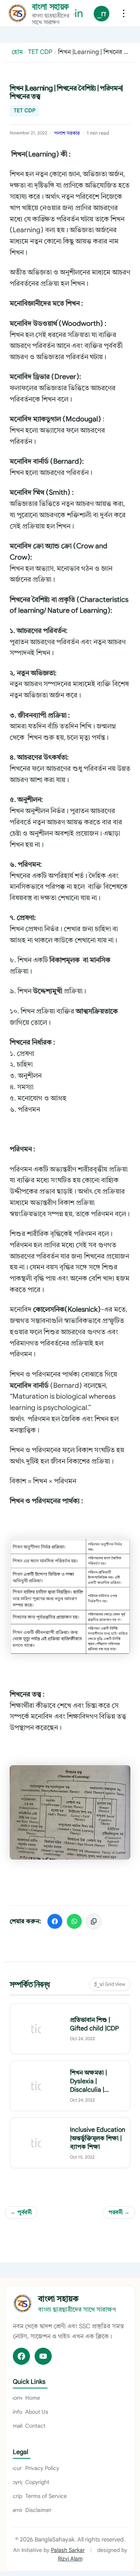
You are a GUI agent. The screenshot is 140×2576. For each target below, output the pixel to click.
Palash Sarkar (68, 2550)
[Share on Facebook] (55, 1921)
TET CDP (24, 110)
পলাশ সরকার (67, 133)
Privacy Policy (36, 2468)
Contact (29, 2426)
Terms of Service (40, 2496)
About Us (31, 2412)
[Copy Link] (94, 1921)
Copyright (31, 2482)
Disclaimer (32, 2510)
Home (26, 2398)
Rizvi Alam (70, 2559)
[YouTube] (43, 2356)
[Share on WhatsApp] (74, 1921)
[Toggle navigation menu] (124, 14)
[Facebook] (21, 2356)
